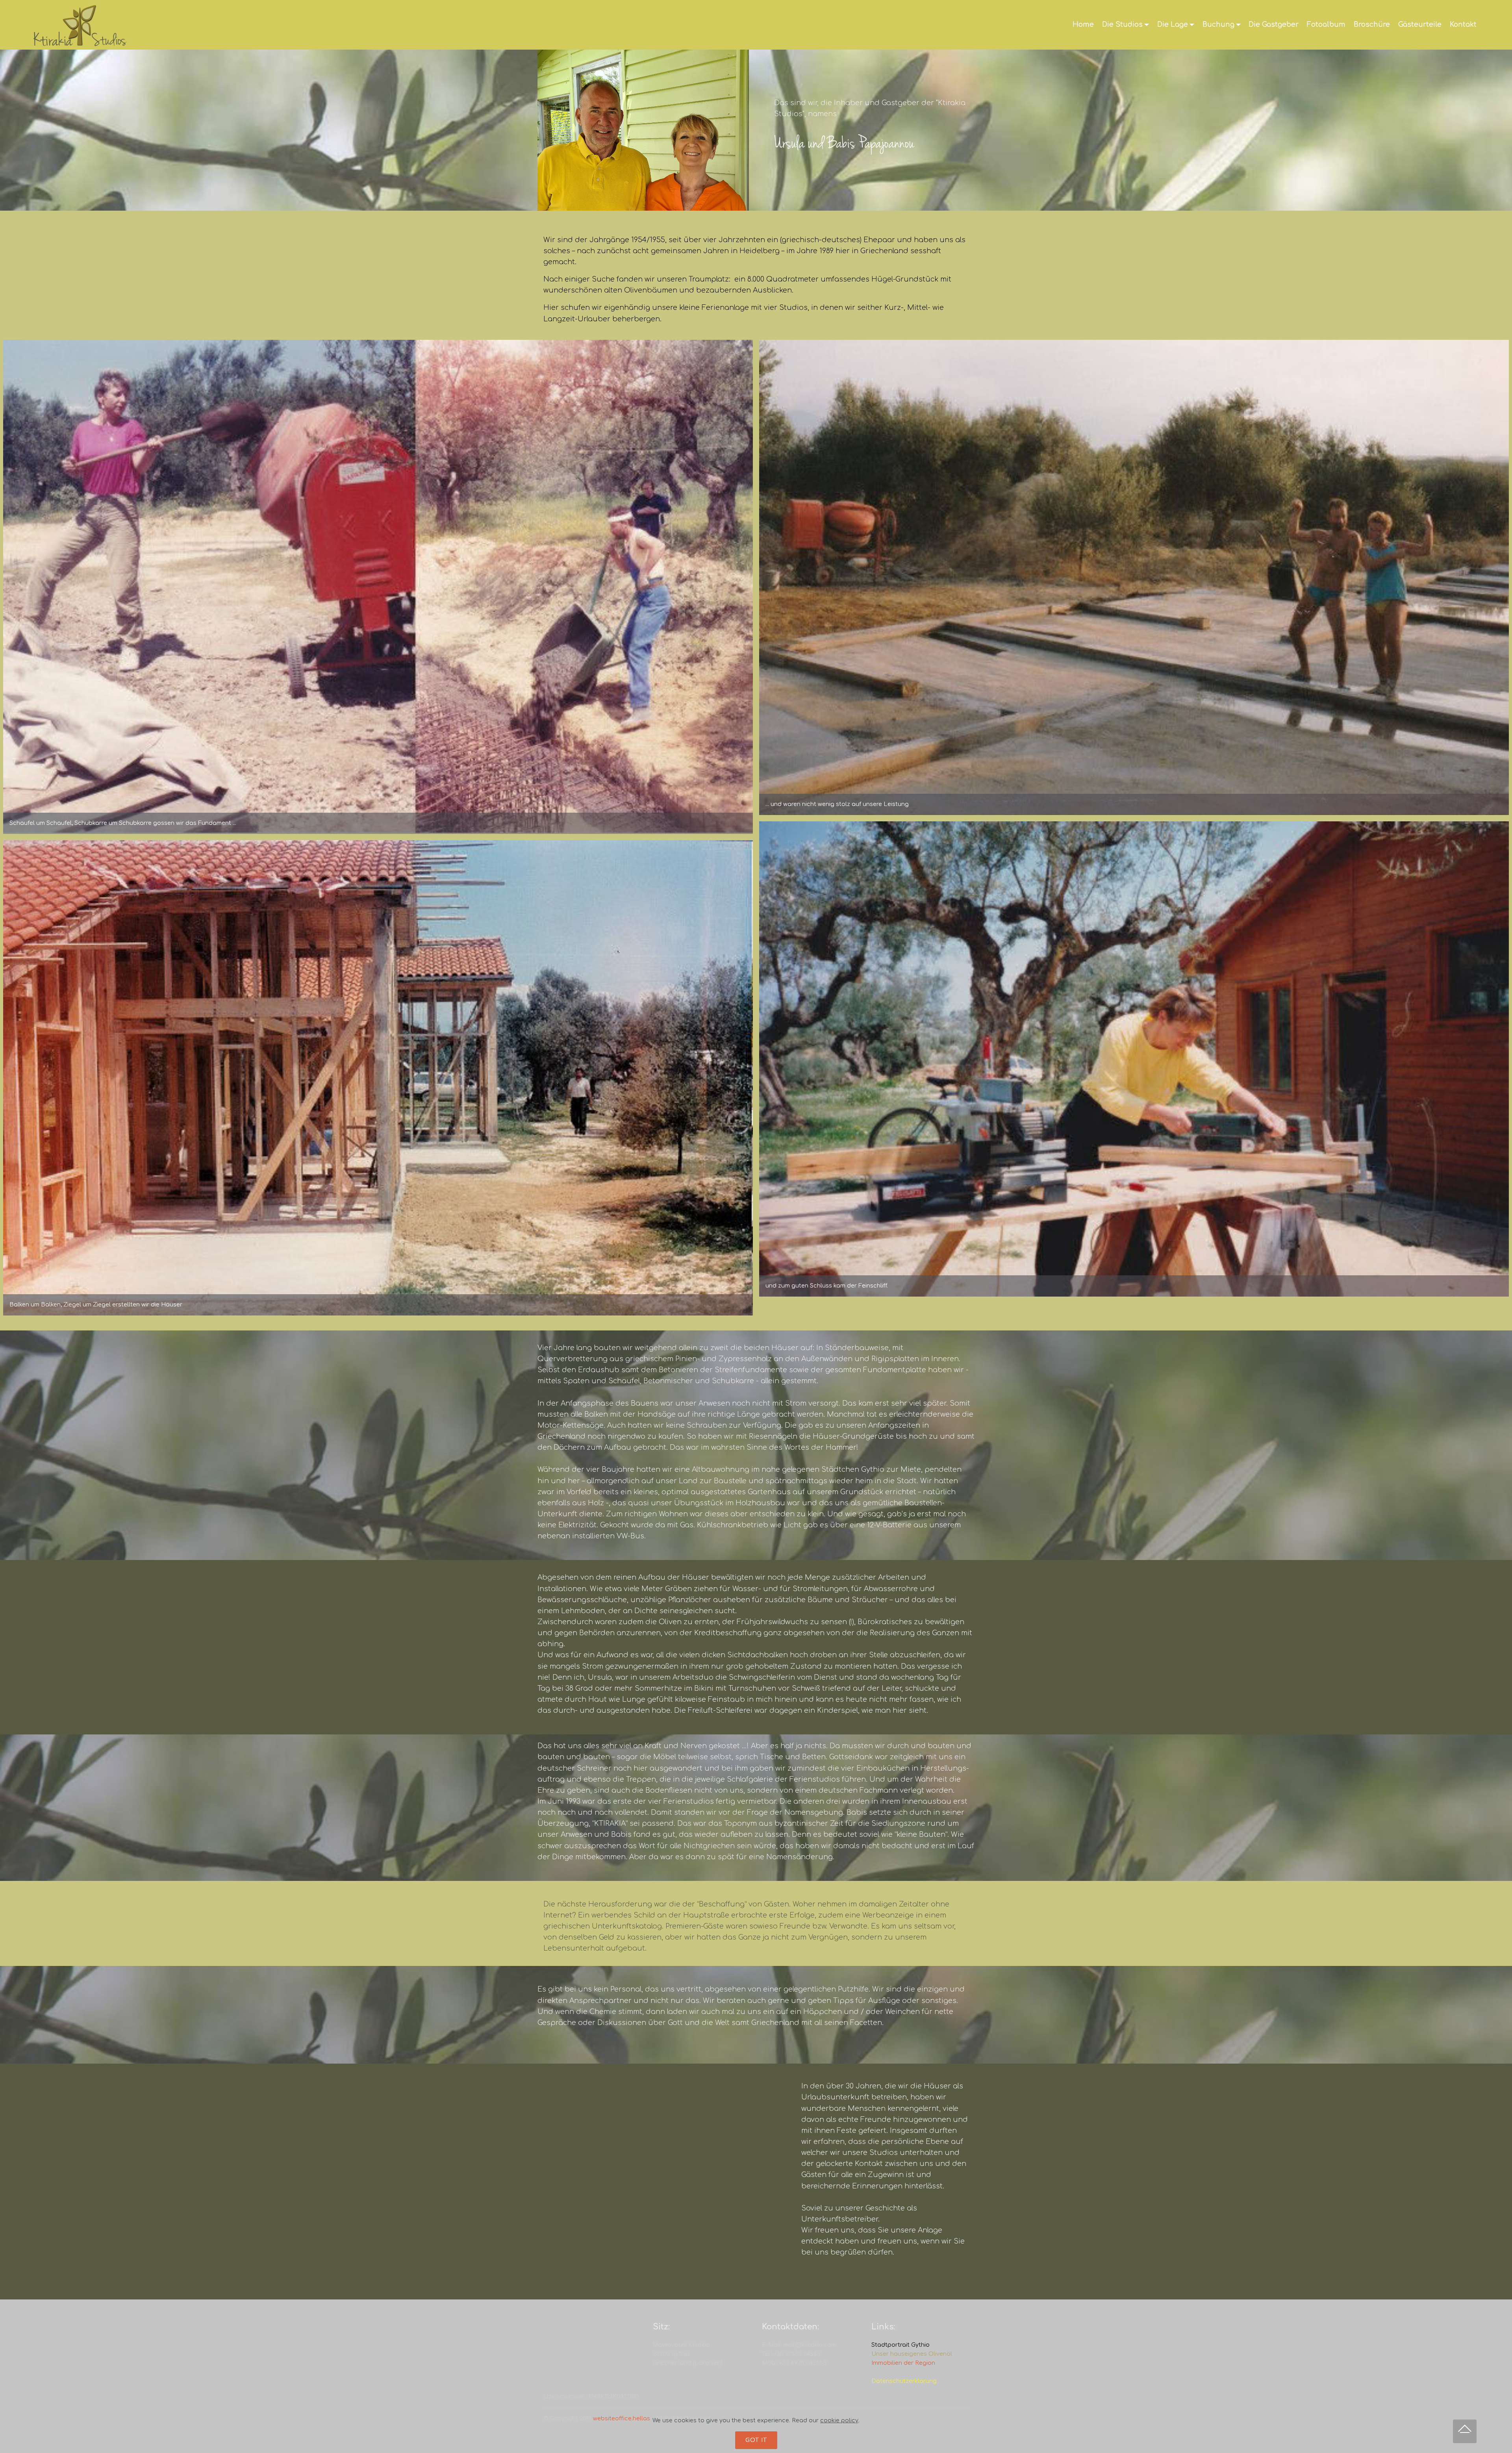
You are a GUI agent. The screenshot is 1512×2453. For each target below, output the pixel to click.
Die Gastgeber (1274, 24)
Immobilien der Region (903, 2363)
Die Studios (1122, 24)
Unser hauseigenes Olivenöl (912, 2354)
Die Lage (1173, 24)
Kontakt (1463, 24)
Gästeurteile (1420, 24)
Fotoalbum (1326, 24)
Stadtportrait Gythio (901, 2345)
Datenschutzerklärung (904, 2381)
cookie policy (839, 2420)
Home (1083, 24)
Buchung (1218, 24)
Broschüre (1372, 24)
